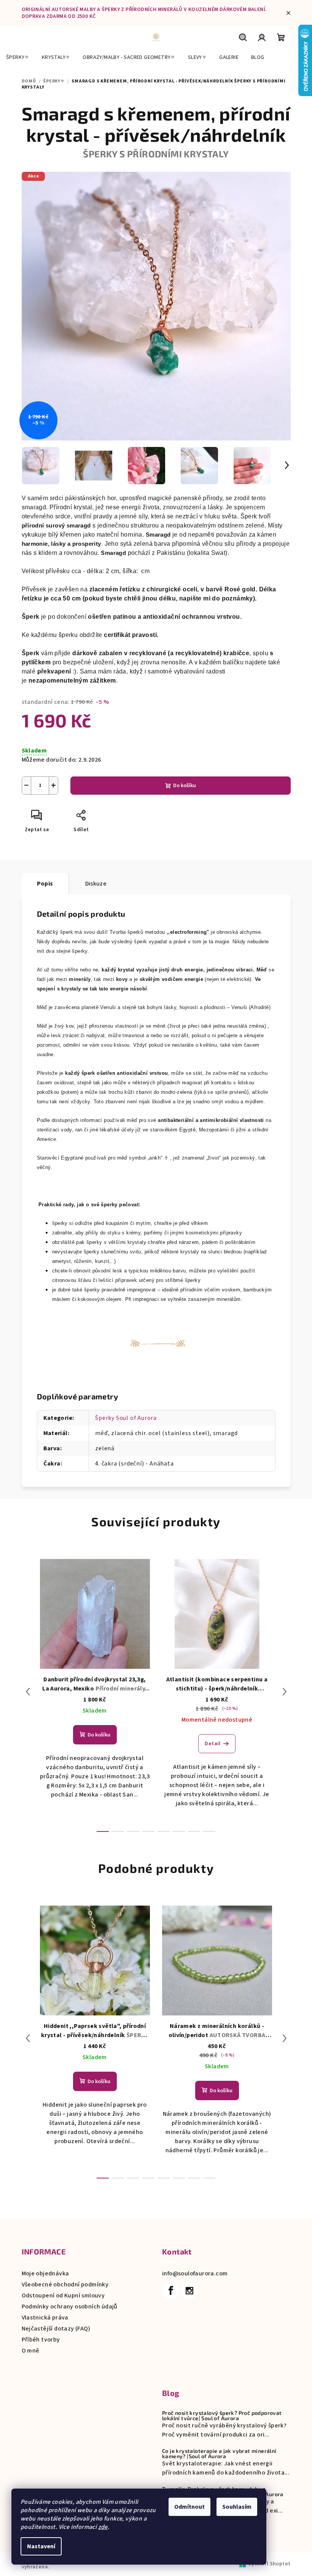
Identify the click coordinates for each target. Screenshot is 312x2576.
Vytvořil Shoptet (269, 2564)
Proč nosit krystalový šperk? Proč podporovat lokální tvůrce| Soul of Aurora (222, 2416)
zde (103, 2527)
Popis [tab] (45, 884)
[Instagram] (189, 2291)
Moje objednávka (45, 2273)
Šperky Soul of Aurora (126, 1418)
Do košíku (185, 786)
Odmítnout (189, 2507)
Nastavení (41, 2546)
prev (28, 1692)
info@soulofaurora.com (195, 2273)
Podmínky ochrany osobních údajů (70, 2307)
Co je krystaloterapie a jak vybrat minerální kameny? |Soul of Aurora (219, 2454)
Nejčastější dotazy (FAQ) (56, 2329)
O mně (31, 2351)
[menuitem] (18, 57)
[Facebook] (171, 2291)
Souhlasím (237, 2507)
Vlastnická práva (45, 2318)
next (285, 1692)
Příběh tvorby (41, 2340)
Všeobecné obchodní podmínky (65, 2284)
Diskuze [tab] (96, 884)
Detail (213, 1744)
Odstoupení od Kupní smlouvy (63, 2296)
